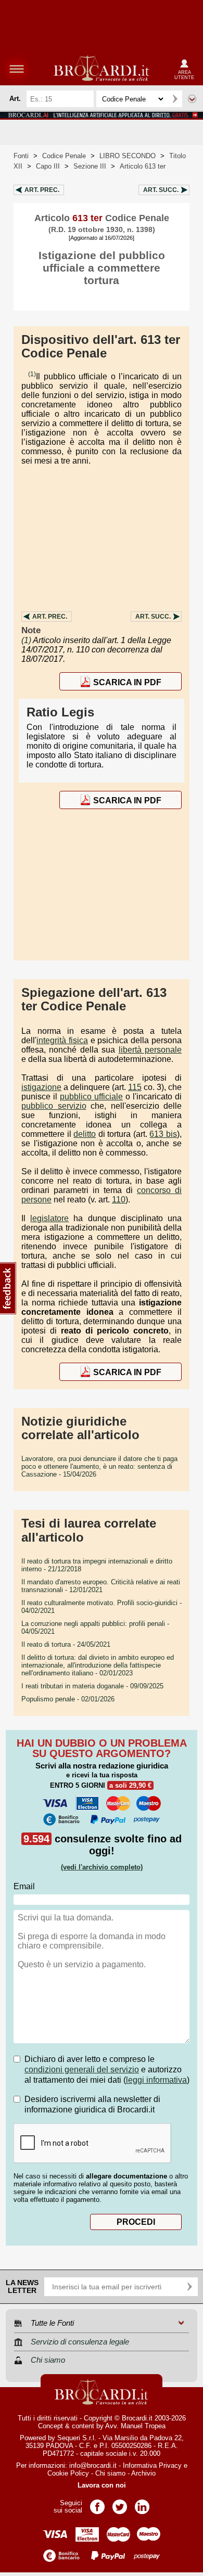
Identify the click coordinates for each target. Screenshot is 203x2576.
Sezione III (90, 166)
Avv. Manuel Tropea (135, 2426)
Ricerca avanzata (192, 99)
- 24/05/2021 (66, 1644)
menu (17, 69)
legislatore (49, 1218)
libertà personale (150, 1050)
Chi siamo (110, 2473)
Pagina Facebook (97, 2503)
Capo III (48, 166)
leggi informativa (156, 2080)
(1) (32, 374)
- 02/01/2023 (98, 1665)
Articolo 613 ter (143, 166)
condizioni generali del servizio (82, 2069)
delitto (85, 1134)
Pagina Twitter (120, 2503)
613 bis (163, 1134)
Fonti (21, 156)
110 (119, 1200)
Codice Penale (64, 156)
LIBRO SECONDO (128, 156)
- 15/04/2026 (99, 1466)
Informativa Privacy (152, 2465)
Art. (42, 190)
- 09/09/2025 (92, 1686)
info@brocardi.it (93, 2465)
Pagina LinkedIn (142, 2503)
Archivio (143, 2473)
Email (24, 1886)
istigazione (41, 1087)
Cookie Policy (68, 2473)
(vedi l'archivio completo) (102, 1867)
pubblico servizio (54, 1106)
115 (135, 1087)
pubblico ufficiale (91, 1097)
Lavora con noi (102, 2485)
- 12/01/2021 (101, 1586)
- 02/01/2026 (68, 1699)
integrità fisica (62, 1040)
